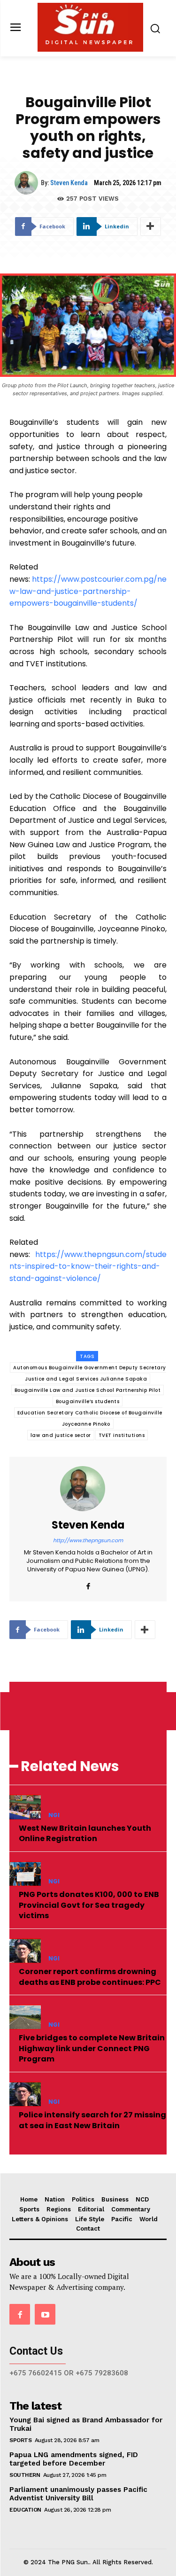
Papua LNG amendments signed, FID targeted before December (74, 2459)
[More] (151, 226)
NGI (54, 1815)
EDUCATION (25, 2510)
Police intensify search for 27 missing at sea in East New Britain (92, 2120)
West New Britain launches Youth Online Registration (85, 1833)
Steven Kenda (69, 183)
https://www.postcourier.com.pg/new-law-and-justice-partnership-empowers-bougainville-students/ (88, 591)
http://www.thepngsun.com (88, 1540)
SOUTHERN (25, 2475)
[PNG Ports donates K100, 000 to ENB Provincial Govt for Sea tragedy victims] (25, 1874)
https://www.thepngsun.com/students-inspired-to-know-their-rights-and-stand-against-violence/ (88, 1266)
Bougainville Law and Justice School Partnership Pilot (88, 1390)
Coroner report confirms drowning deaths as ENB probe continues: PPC (90, 1977)
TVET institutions (122, 1435)
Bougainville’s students (88, 1401)
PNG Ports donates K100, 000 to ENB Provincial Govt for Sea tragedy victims (89, 1905)
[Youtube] (45, 2314)
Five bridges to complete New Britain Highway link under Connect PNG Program (92, 2048)
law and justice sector (61, 1435)
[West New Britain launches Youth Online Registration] (25, 1807)
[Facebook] (88, 1584)
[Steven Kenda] (28, 183)
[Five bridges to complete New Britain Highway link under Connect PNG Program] (25, 2017)
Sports (20, 2440)
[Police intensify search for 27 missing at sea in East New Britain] (25, 2094)
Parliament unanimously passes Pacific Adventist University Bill (78, 2494)
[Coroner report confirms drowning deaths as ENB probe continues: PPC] (25, 1951)
